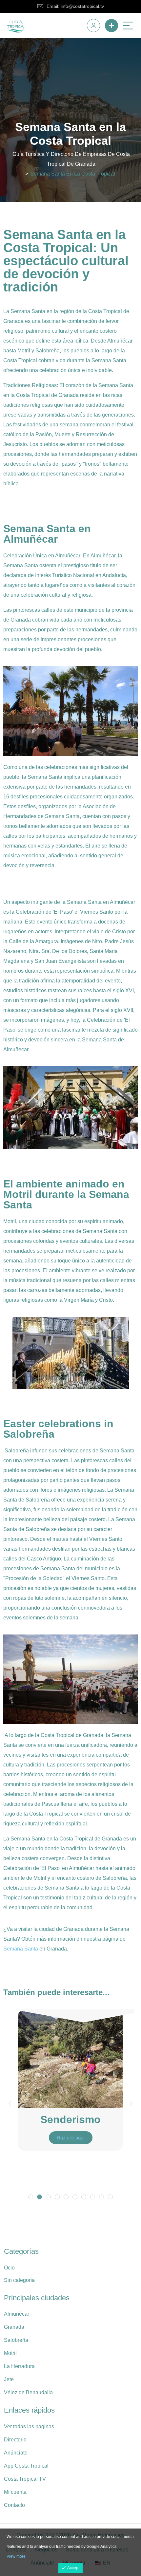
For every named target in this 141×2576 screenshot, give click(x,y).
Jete (9, 2379)
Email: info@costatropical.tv (75, 6)
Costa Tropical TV (25, 2479)
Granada (14, 2327)
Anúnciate (16, 2453)
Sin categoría (19, 2280)
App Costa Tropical (26, 2466)
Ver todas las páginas (29, 2427)
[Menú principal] (128, 26)
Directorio (15, 2440)
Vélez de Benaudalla (28, 2392)
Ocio (9, 2268)
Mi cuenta (15, 2492)
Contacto (14, 2505)
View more (16, 2556)
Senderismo (70, 2119)
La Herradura (19, 2366)
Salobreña (16, 2340)
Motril (10, 2353)
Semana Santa (21, 1949)
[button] (10, 2104)
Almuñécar (17, 2314)
